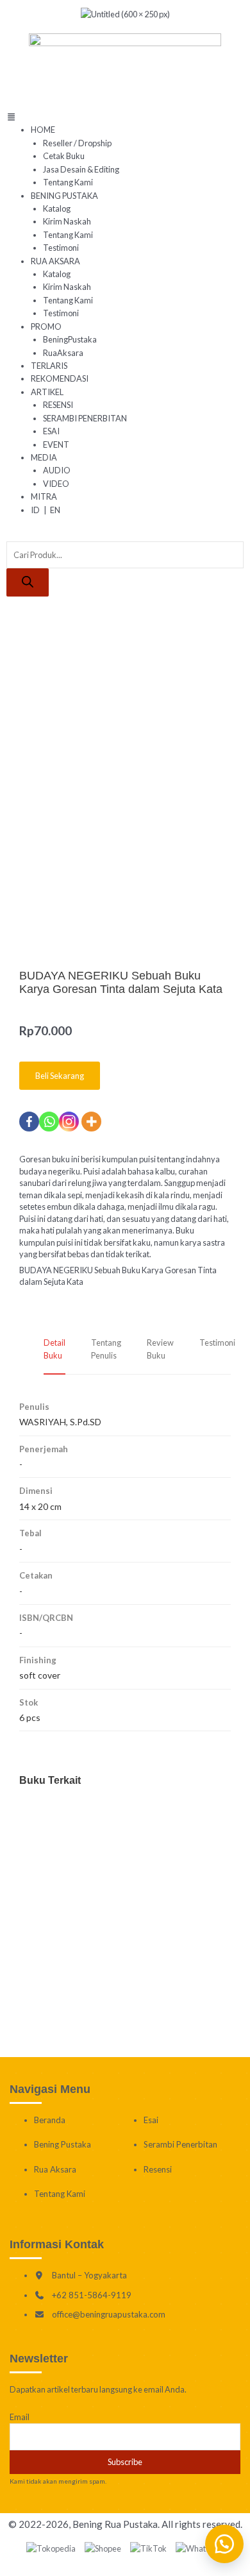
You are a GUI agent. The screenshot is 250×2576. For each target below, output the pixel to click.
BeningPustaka (70, 339)
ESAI (51, 431)
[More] (91, 1122)
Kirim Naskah (67, 221)
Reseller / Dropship (77, 143)
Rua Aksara (55, 2169)
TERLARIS (49, 366)
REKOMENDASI (60, 378)
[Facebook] (29, 1122)
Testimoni (61, 248)
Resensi (158, 2169)
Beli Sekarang (60, 1076)
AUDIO (57, 470)
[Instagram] (69, 1122)
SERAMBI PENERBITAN (85, 418)
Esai (151, 2120)
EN (55, 510)
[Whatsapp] (49, 1122)
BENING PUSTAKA (64, 196)
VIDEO (56, 484)
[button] (125, 117)
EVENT (56, 445)
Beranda (50, 2120)
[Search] (28, 582)
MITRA (44, 496)
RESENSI (58, 405)
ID (35, 510)
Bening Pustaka (63, 2144)
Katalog (57, 208)
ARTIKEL (47, 392)
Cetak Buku (64, 156)
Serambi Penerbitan (180, 2144)
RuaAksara (63, 353)
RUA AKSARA (55, 261)
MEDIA (44, 457)
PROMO (46, 326)
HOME (43, 130)
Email (20, 2417)
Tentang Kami (68, 182)
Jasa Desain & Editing (81, 169)
